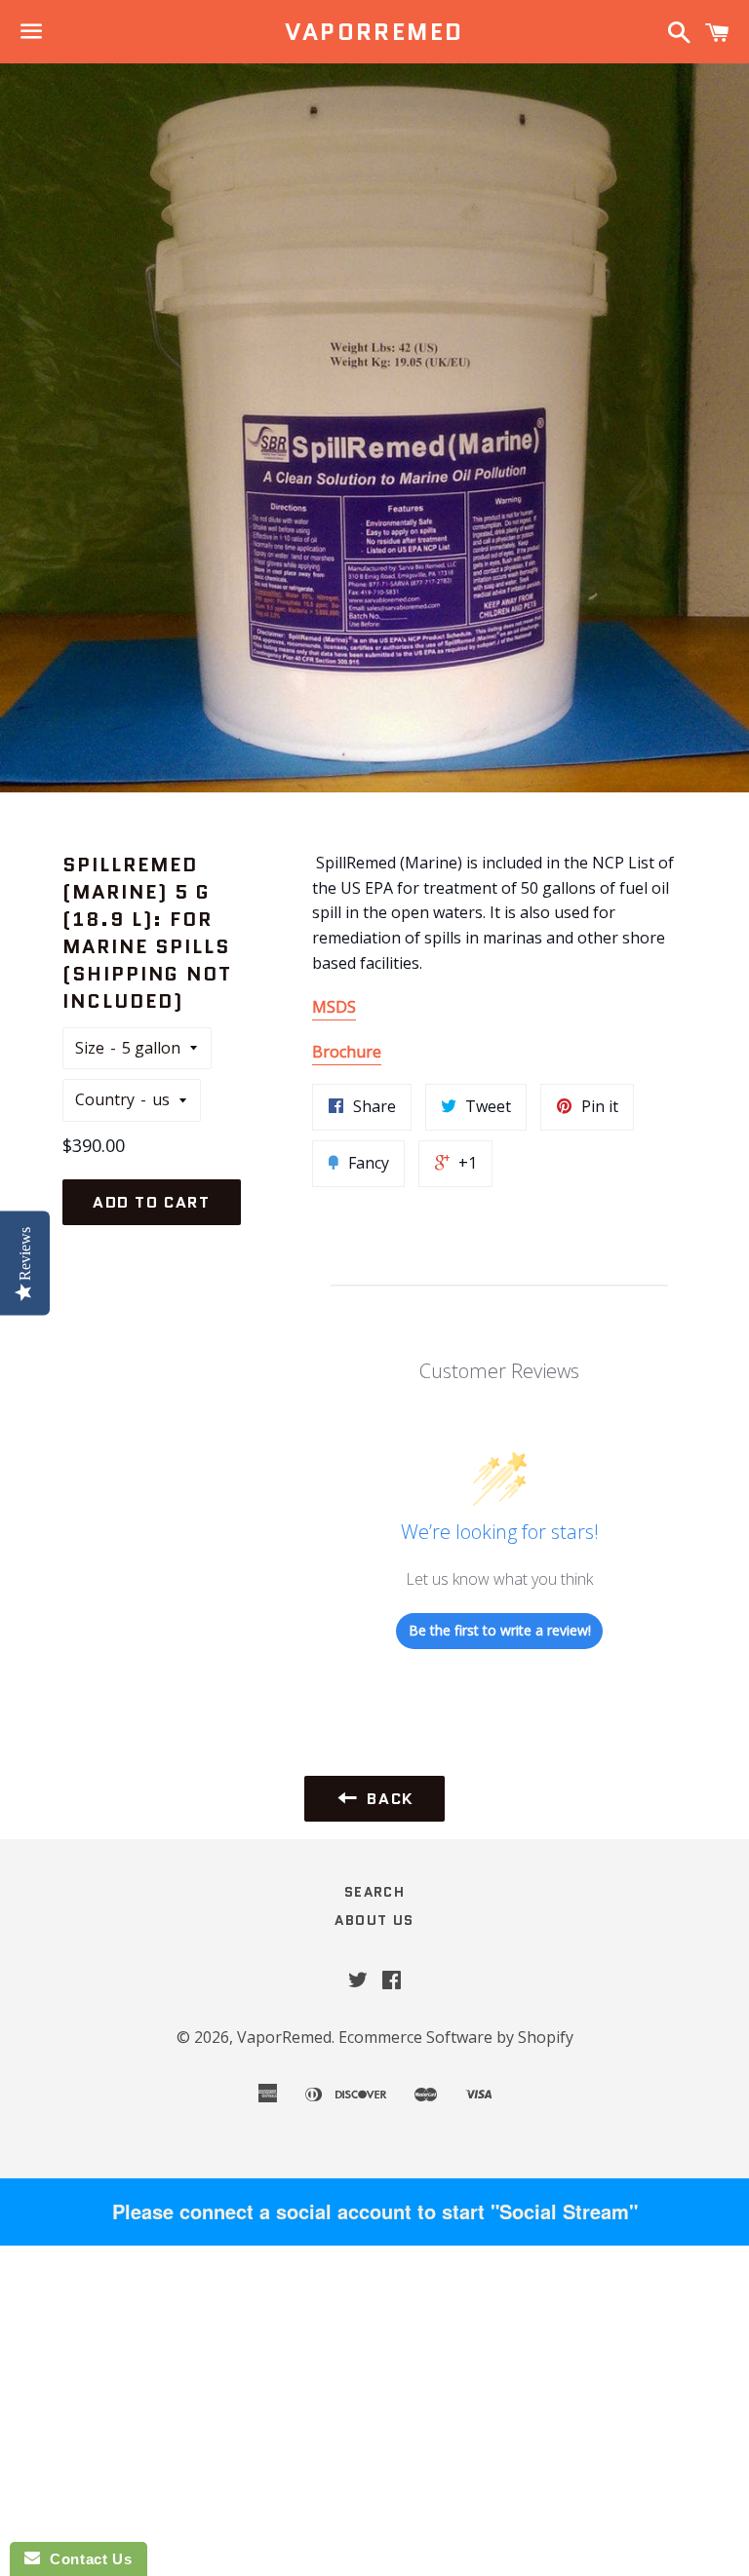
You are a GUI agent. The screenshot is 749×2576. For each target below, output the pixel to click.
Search (374, 1892)
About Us (374, 1920)
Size (90, 1048)
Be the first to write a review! (500, 1630)
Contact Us (86, 2559)
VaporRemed (374, 32)
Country (105, 1099)
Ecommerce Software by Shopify (456, 2037)
